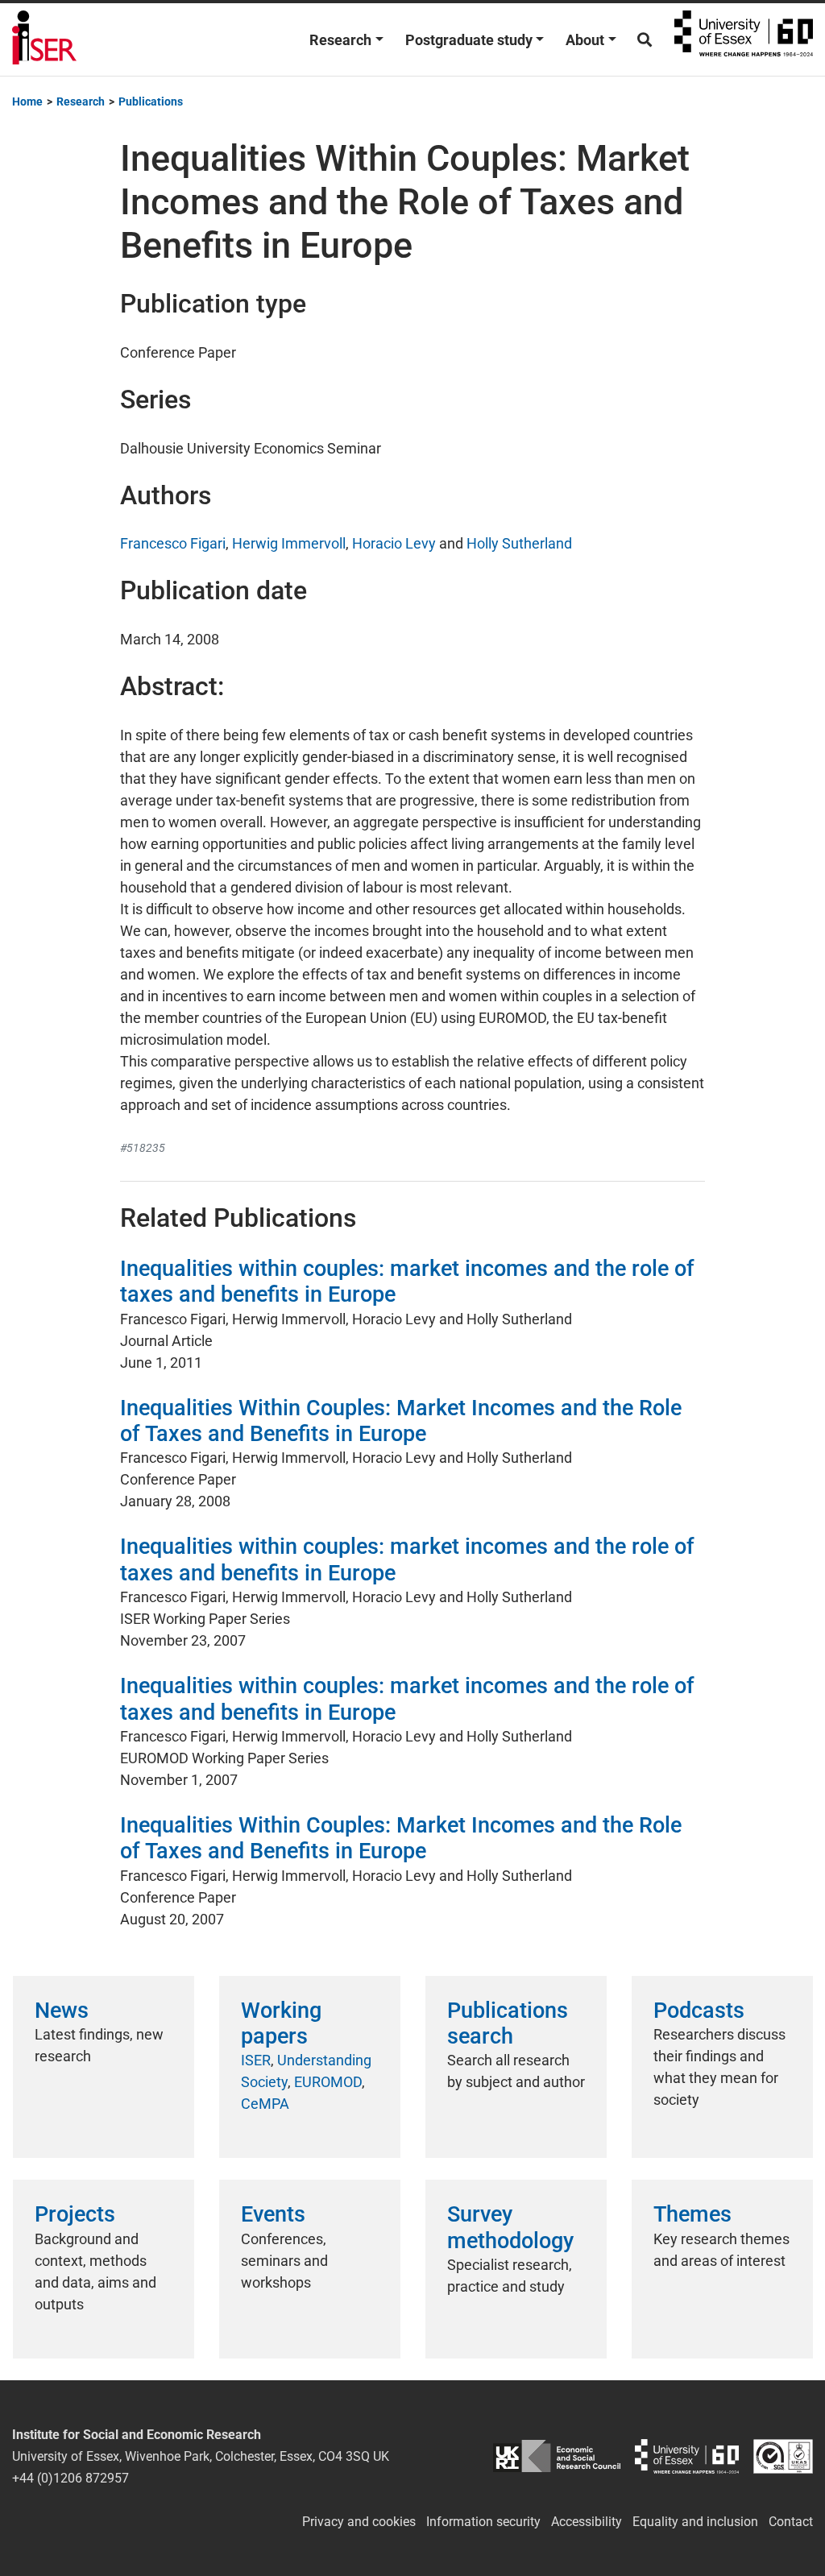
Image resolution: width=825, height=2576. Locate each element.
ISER (256, 2060)
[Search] (645, 40)
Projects (75, 2214)
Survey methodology (510, 2227)
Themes (692, 2214)
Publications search (508, 2023)
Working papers (281, 2023)
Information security (483, 2522)
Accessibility (587, 2522)
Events (273, 2214)
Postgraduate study (469, 40)
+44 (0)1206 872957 (70, 2478)
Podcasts (699, 2011)
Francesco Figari (173, 543)
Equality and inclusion (695, 2522)
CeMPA (265, 2104)
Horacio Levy (394, 543)
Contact (791, 2522)
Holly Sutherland (519, 543)
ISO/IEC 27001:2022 (783, 2456)
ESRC (556, 2456)
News (62, 2011)
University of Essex (744, 39)
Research (340, 40)
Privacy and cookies (359, 2522)
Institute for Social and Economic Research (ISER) (44, 39)
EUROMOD (328, 2082)
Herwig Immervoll (289, 543)
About (585, 40)
